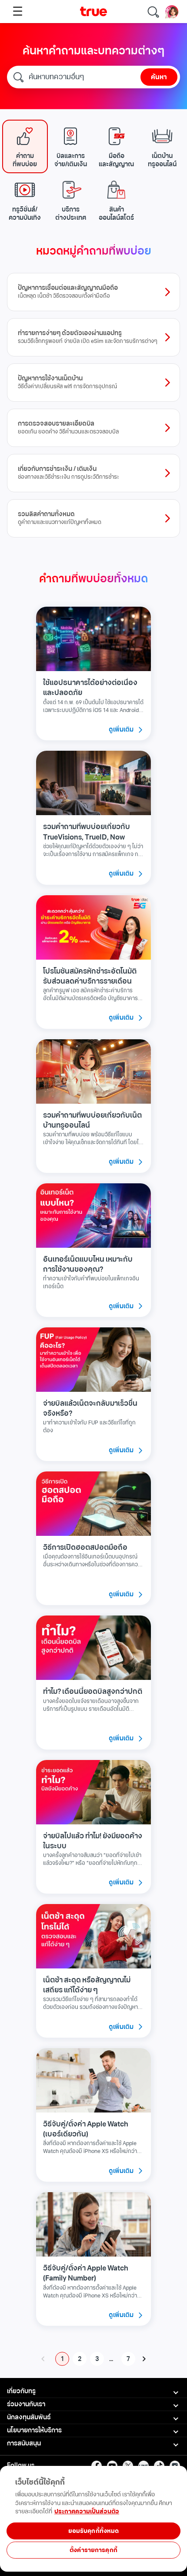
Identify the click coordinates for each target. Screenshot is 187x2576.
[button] (25, 146)
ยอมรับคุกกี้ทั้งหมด (94, 2531)
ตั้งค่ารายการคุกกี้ (93, 2550)
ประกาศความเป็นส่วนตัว (87, 2511)
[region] (93, 2547)
